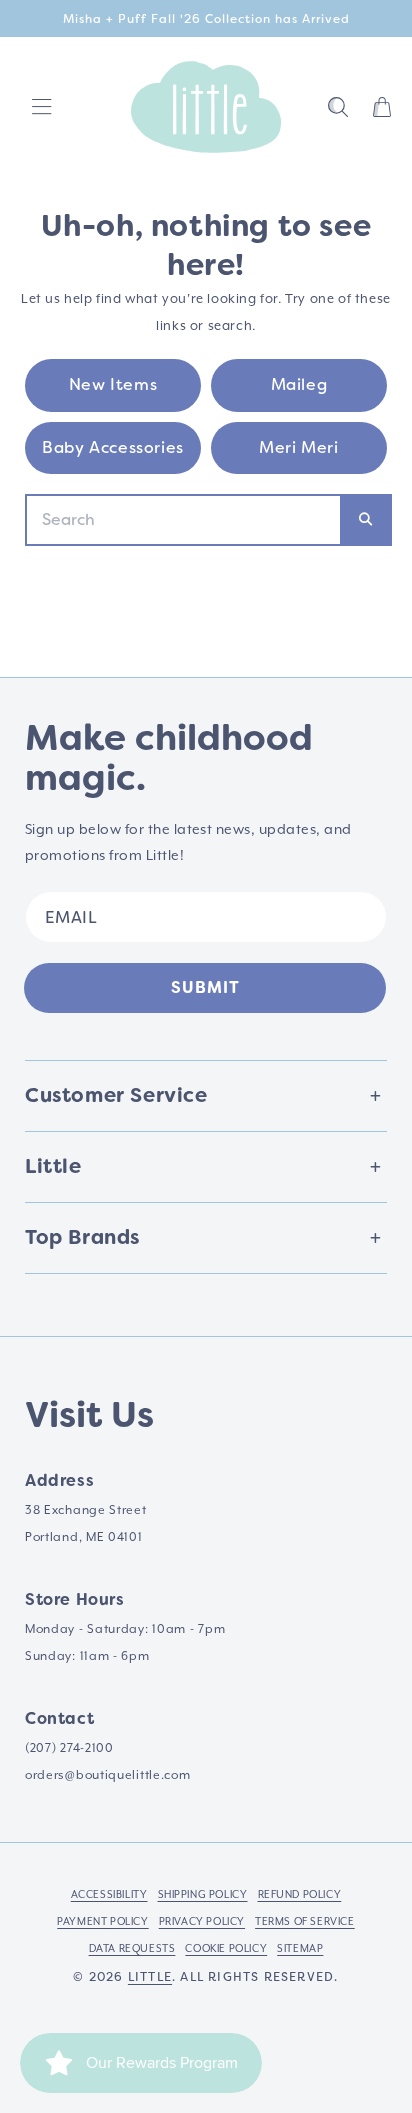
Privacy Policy (202, 1921)
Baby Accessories (113, 447)
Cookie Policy (226, 1948)
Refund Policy (300, 1894)
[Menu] (42, 107)
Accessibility (109, 1894)
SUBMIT (205, 987)
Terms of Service (305, 1921)
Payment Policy (102, 1921)
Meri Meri (298, 447)
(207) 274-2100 (69, 1748)
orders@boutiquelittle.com (108, 1775)
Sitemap (300, 1948)
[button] (338, 107)
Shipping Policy (203, 1894)
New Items (113, 384)
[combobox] (183, 520)
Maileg (299, 384)
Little (150, 1977)
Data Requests (132, 1948)
